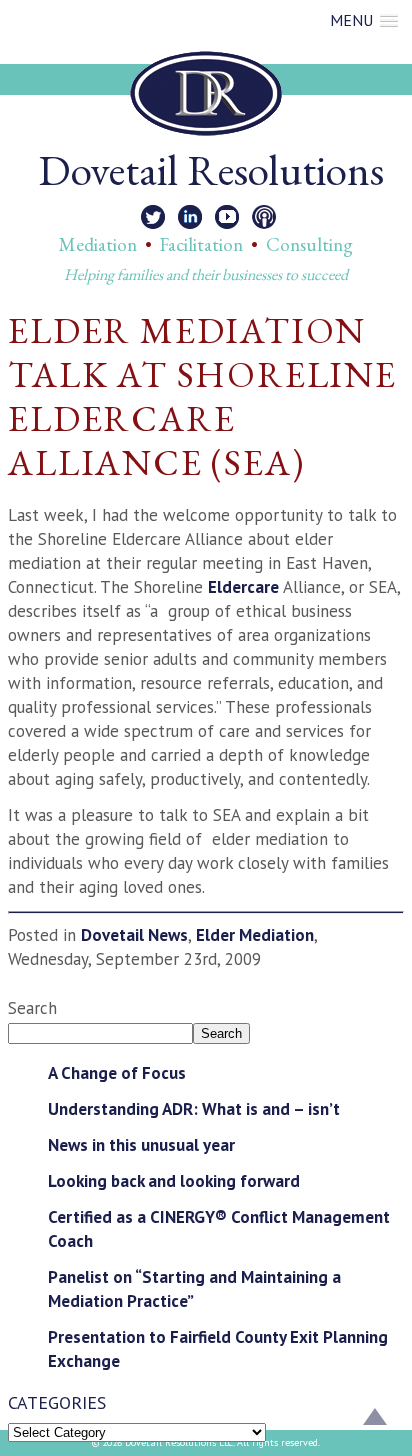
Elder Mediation (255, 935)
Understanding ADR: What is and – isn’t (194, 1109)
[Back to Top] (375, 1419)
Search (32, 1008)
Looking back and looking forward (174, 1181)
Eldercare (245, 587)
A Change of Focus (117, 1073)
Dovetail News (134, 935)
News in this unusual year (141, 1145)
